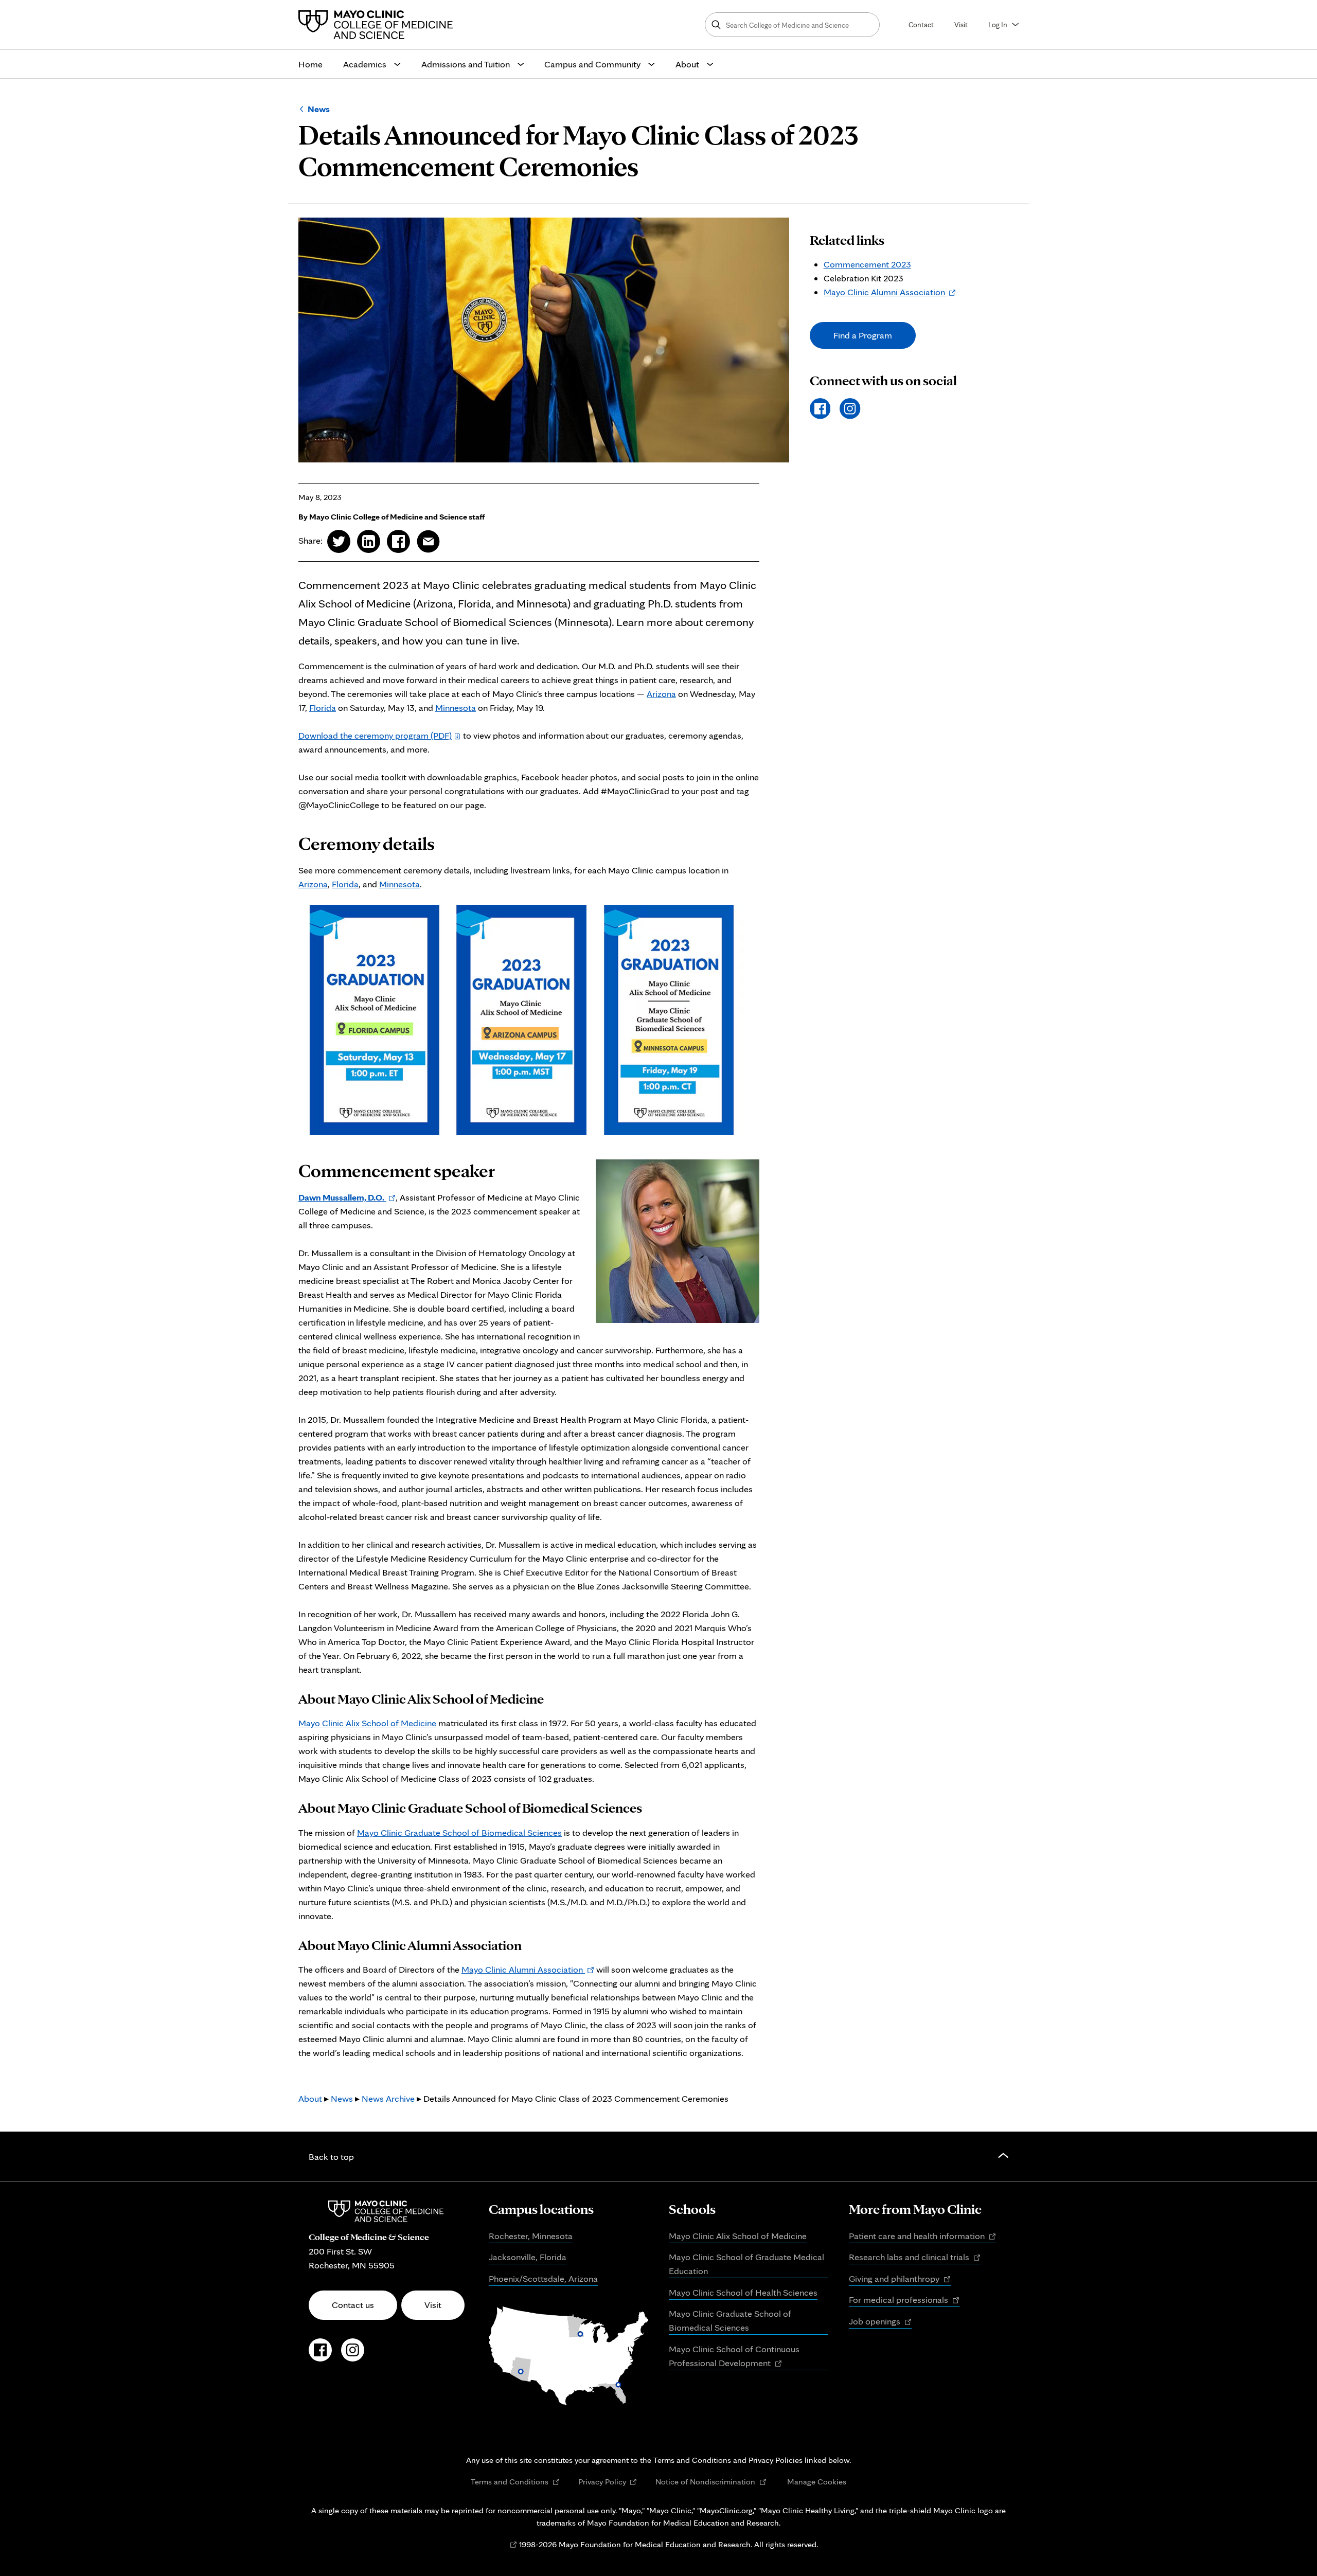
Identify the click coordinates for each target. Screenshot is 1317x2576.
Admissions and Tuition (466, 64)
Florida (323, 708)
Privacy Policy (608, 2482)
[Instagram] (850, 409)
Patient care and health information (922, 2237)
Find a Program (863, 335)
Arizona (661, 694)
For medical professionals (904, 2300)
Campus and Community (592, 64)
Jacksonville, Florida (528, 2257)
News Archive (388, 2098)
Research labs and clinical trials (915, 2258)
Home (310, 64)
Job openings (880, 2322)
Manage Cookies (817, 2481)
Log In (998, 24)
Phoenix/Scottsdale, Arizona (543, 2278)
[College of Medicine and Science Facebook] (320, 2355)
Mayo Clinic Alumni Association (528, 1969)
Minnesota (456, 708)
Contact (921, 24)
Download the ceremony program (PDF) (375, 735)
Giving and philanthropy (900, 2279)
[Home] (378, 25)
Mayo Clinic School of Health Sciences (743, 2292)
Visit (961, 24)
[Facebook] (820, 409)
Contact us (353, 2305)
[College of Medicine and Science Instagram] (353, 2355)
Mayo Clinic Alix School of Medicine (367, 1723)
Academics (365, 64)
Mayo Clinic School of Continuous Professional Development (734, 2357)
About (687, 64)
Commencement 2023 (867, 264)
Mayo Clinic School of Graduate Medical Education (746, 2264)
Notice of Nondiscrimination (711, 2482)
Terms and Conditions (515, 2482)
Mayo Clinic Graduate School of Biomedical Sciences (459, 1832)
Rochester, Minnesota (531, 2236)
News (319, 109)
